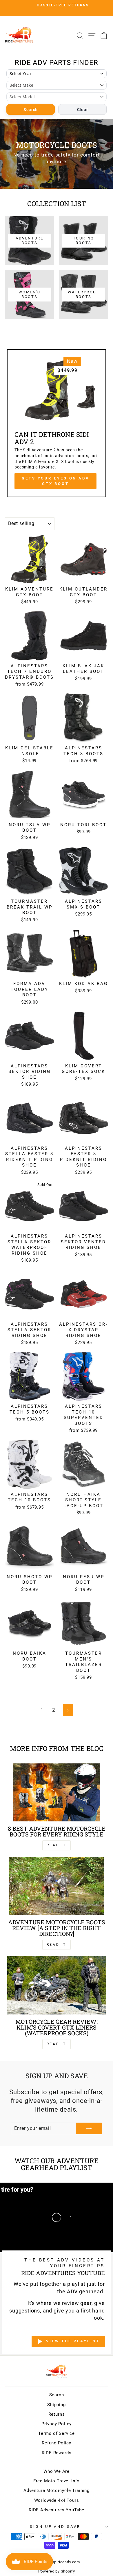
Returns (57, 2414)
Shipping (57, 2405)
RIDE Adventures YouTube (57, 2510)
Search (31, 110)
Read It (57, 1845)
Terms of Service (57, 2433)
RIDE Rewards (57, 2453)
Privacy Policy (57, 2424)
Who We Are (57, 2471)
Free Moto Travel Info (57, 2481)
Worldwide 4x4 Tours (57, 2500)
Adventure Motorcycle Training (57, 2490)
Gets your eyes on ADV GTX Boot (55, 481)
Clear (83, 110)
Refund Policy (57, 2443)
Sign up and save (55, 2527)
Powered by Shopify (57, 2571)
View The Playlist (73, 2341)
